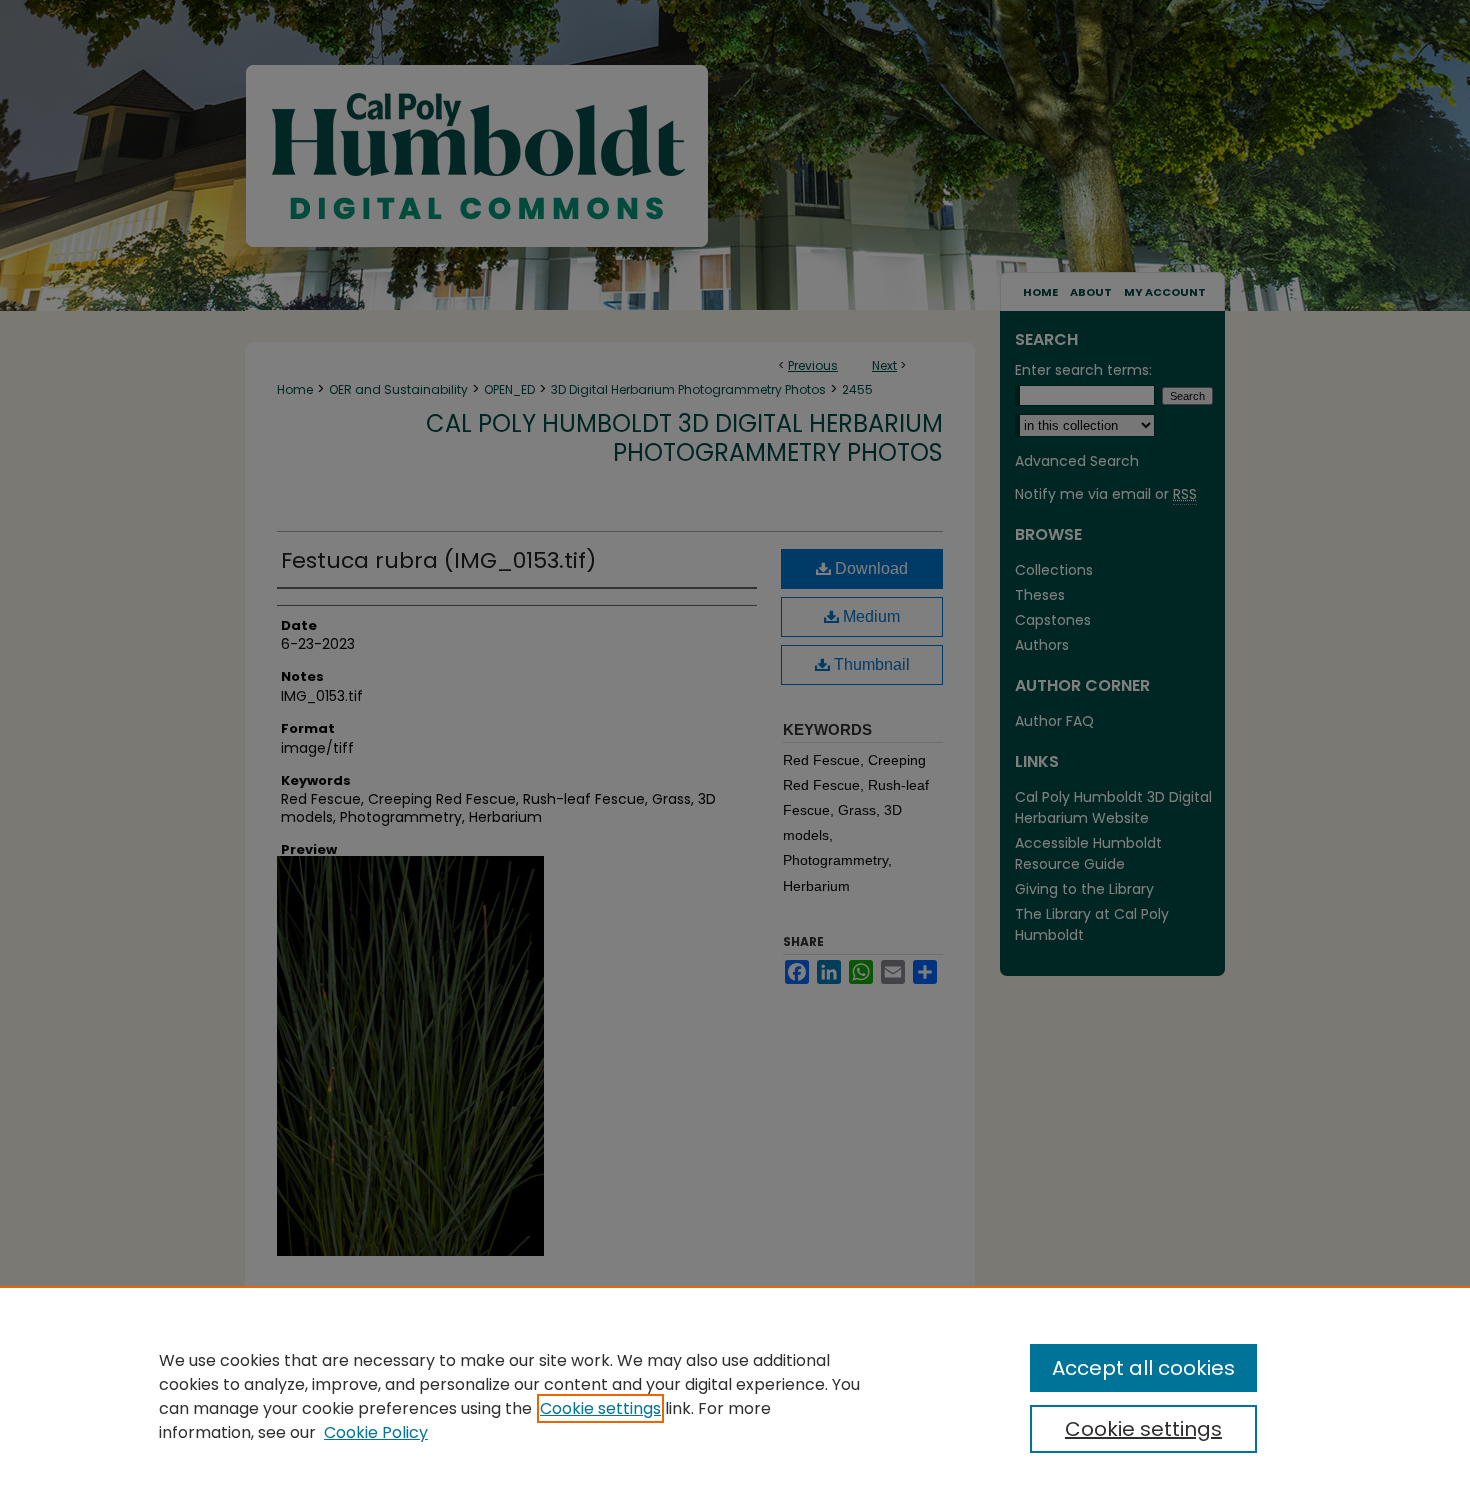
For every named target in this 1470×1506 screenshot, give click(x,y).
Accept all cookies (1143, 1368)
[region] (735, 1396)
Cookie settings (600, 1408)
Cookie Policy (376, 1432)
